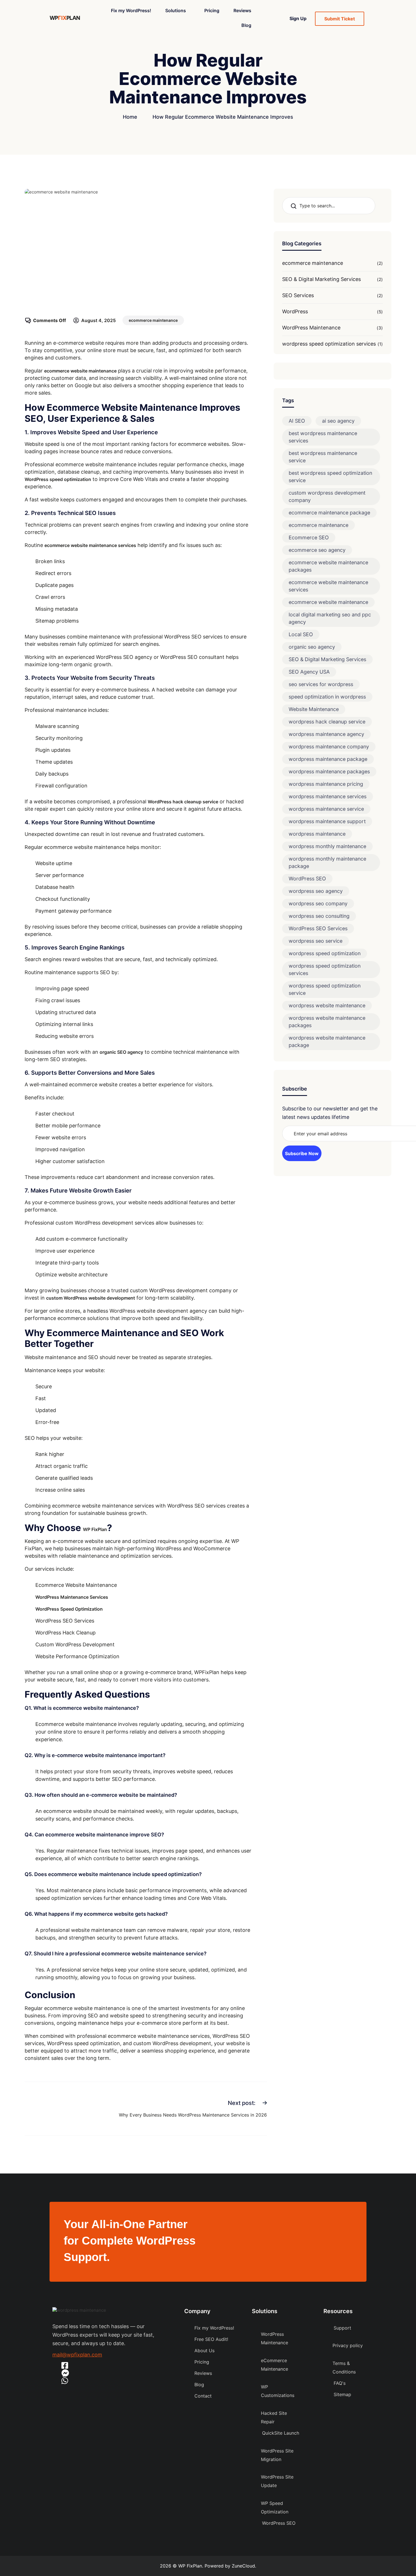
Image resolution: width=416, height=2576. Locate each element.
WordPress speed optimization (58, 479)
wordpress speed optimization (325, 953)
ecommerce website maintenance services (90, 545)
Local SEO (301, 634)
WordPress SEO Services (318, 928)
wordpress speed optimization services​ (329, 344)
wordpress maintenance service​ (326, 809)
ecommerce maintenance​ (153, 320)
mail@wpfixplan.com (77, 2355)
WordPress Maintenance (311, 328)
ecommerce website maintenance (80, 371)
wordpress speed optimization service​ (325, 989)
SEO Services (298, 295)
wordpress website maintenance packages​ (327, 1022)
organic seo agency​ (312, 647)
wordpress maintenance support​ (327, 821)
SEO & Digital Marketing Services (321, 279)
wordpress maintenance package (328, 759)
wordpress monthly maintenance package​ (327, 862)
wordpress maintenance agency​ (326, 734)
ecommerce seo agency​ (317, 550)
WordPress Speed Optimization (69, 1609)
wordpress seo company (318, 903)
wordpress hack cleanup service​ (327, 722)
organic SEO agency (121, 1052)
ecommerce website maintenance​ (328, 602)
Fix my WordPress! (131, 10)
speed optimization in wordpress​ (327, 697)
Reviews (242, 10)
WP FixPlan (95, 1529)
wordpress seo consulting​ (319, 916)
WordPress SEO (307, 879)
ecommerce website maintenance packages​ (328, 566)
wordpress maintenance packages (329, 771)
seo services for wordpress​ (321, 684)
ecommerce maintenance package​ (329, 513)
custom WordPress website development (91, 1298)
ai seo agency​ (338, 421)
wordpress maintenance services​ (328, 796)
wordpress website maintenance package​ (327, 1041)
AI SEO (297, 421)
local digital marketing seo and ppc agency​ (330, 618)
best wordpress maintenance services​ (323, 437)
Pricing (212, 10)
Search (295, 206)
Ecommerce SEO (309, 537)
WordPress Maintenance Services (72, 1597)
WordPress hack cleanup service (183, 802)
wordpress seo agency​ (316, 891)
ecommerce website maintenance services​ (328, 586)
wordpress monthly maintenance (327, 846)
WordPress (295, 311)
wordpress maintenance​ (317, 834)
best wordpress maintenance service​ (323, 457)
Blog (246, 25)
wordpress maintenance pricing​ (326, 784)
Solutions (176, 10)
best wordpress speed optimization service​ (330, 477)
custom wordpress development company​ (327, 496)
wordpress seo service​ (316, 941)
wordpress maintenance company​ (329, 747)
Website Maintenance (314, 709)
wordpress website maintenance (327, 1005)
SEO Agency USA (309, 672)
